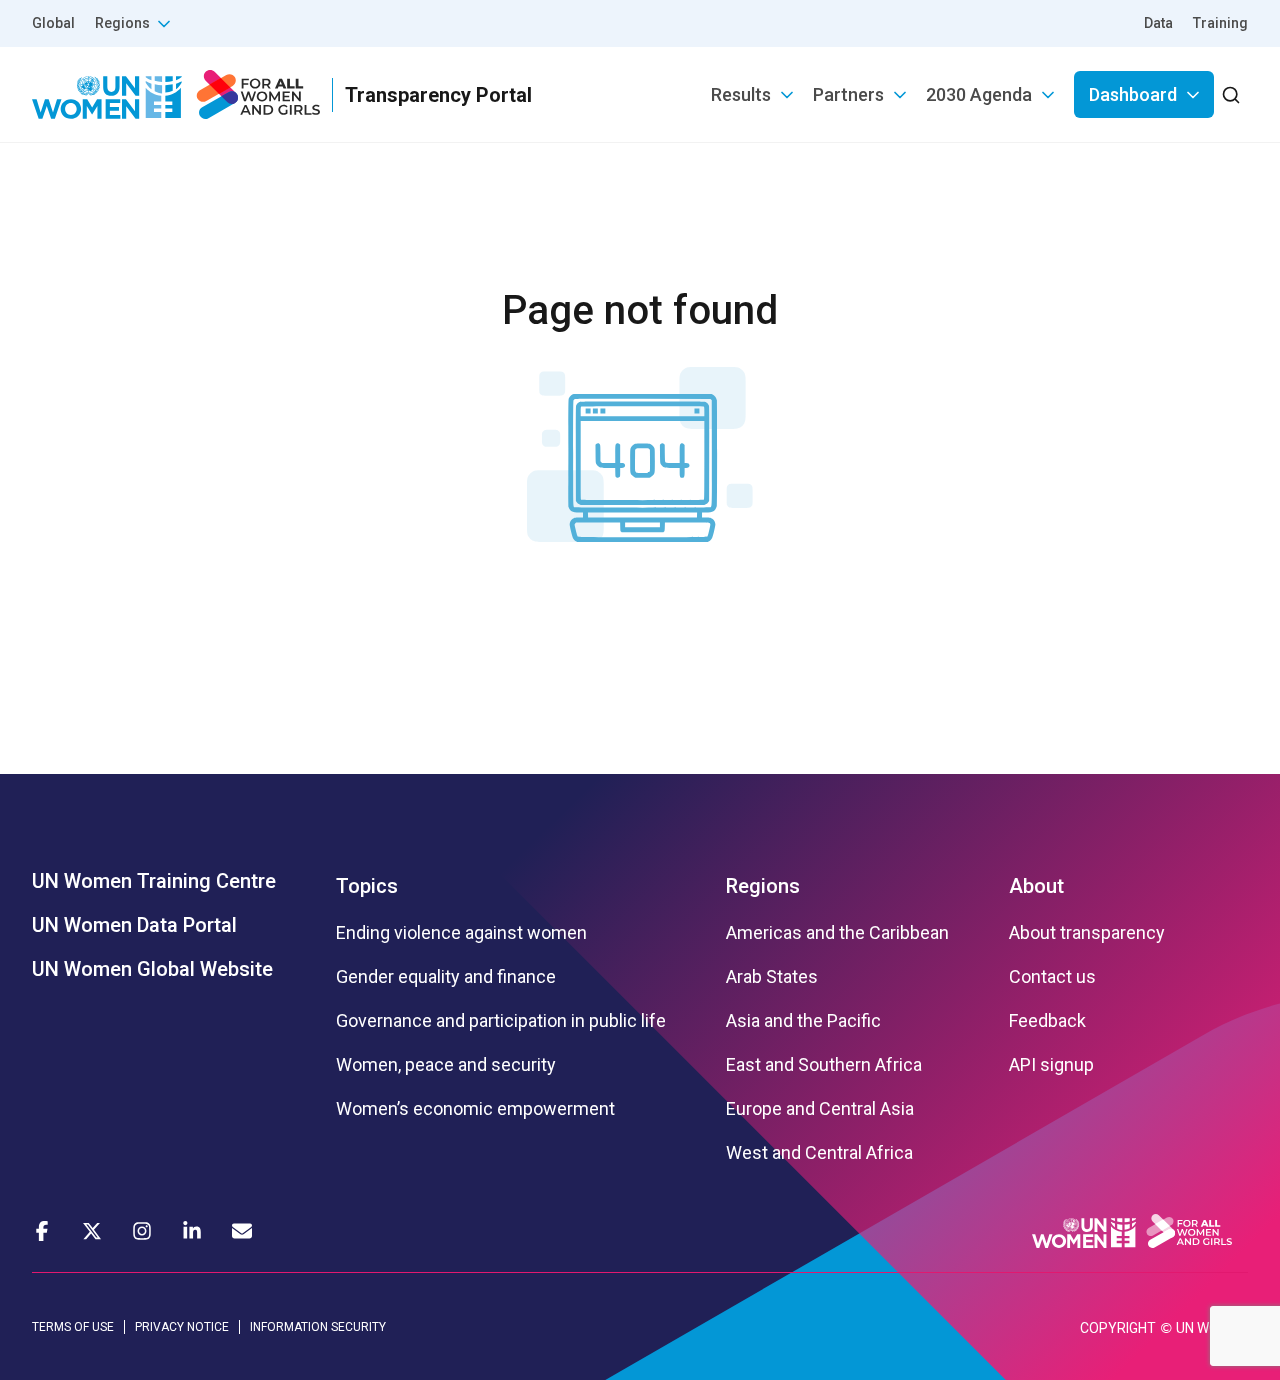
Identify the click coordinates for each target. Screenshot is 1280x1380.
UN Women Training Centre (154, 881)
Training (1220, 23)
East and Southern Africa (824, 1065)
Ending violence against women (461, 933)
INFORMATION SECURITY (318, 1327)
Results (741, 94)
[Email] (242, 1231)
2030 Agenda (979, 94)
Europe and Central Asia (820, 1109)
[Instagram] (142, 1231)
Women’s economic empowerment (475, 1109)
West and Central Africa (819, 1153)
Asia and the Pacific (803, 1021)
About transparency (1087, 933)
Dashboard (1133, 94)
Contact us (1052, 977)
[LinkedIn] (192, 1231)
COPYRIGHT (1118, 1328)
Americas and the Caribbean (837, 933)
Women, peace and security (446, 1065)
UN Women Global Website (152, 969)
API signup (1051, 1065)
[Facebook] (42, 1231)
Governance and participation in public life (501, 1021)
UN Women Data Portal (134, 925)
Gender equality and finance (446, 977)
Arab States (772, 977)
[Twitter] (92, 1231)
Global (53, 23)
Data (1158, 23)
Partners (848, 94)
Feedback (1047, 1021)
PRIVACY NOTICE (182, 1327)
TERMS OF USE (73, 1327)
